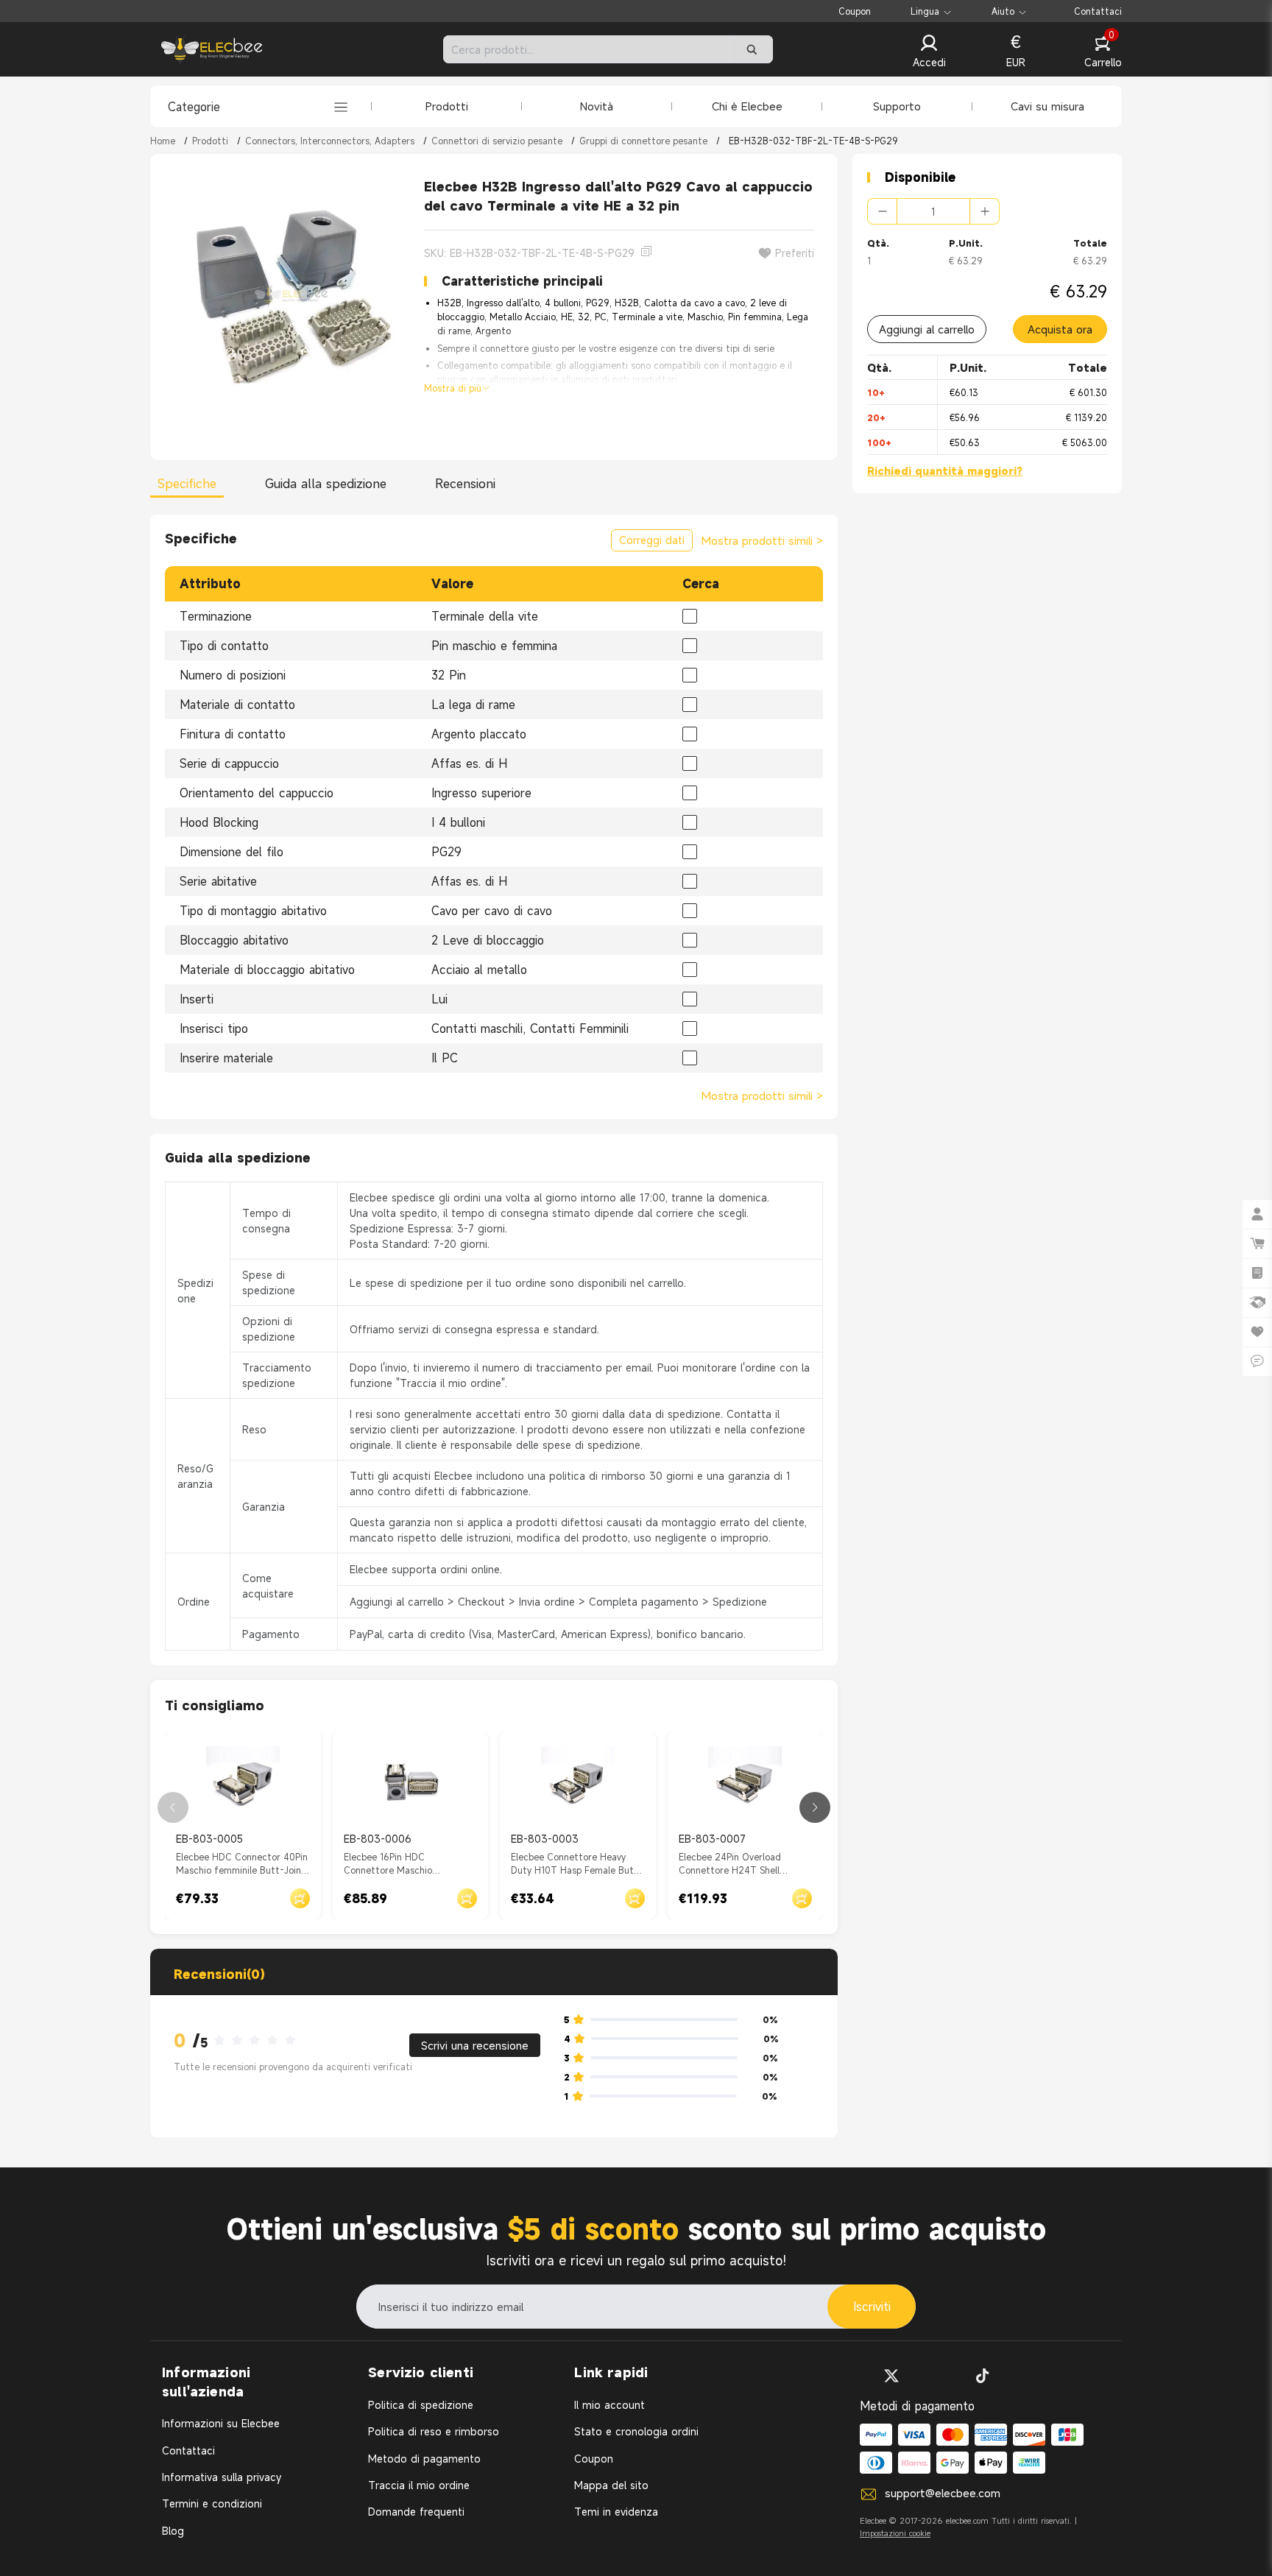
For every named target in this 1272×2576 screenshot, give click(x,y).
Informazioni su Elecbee (221, 2423)
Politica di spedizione (421, 2405)
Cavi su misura (1047, 106)
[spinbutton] (933, 211)
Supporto (897, 106)
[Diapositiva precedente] (173, 1807)
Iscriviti (872, 2307)
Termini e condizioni (212, 2503)
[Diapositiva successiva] (815, 1807)
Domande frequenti (416, 2512)
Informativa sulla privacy (222, 2477)
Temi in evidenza (616, 2512)
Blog (173, 2531)
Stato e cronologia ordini (636, 2431)
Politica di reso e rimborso (434, 2431)
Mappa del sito (611, 2485)
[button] (929, 52)
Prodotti (447, 106)
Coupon (855, 11)
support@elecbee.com (943, 2493)
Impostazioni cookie (895, 2533)
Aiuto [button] (1003, 11)
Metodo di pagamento (424, 2459)
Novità (597, 106)
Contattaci (1098, 11)
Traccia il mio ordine (419, 2485)
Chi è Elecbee (747, 106)
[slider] (259, 2041)
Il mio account (609, 2405)
